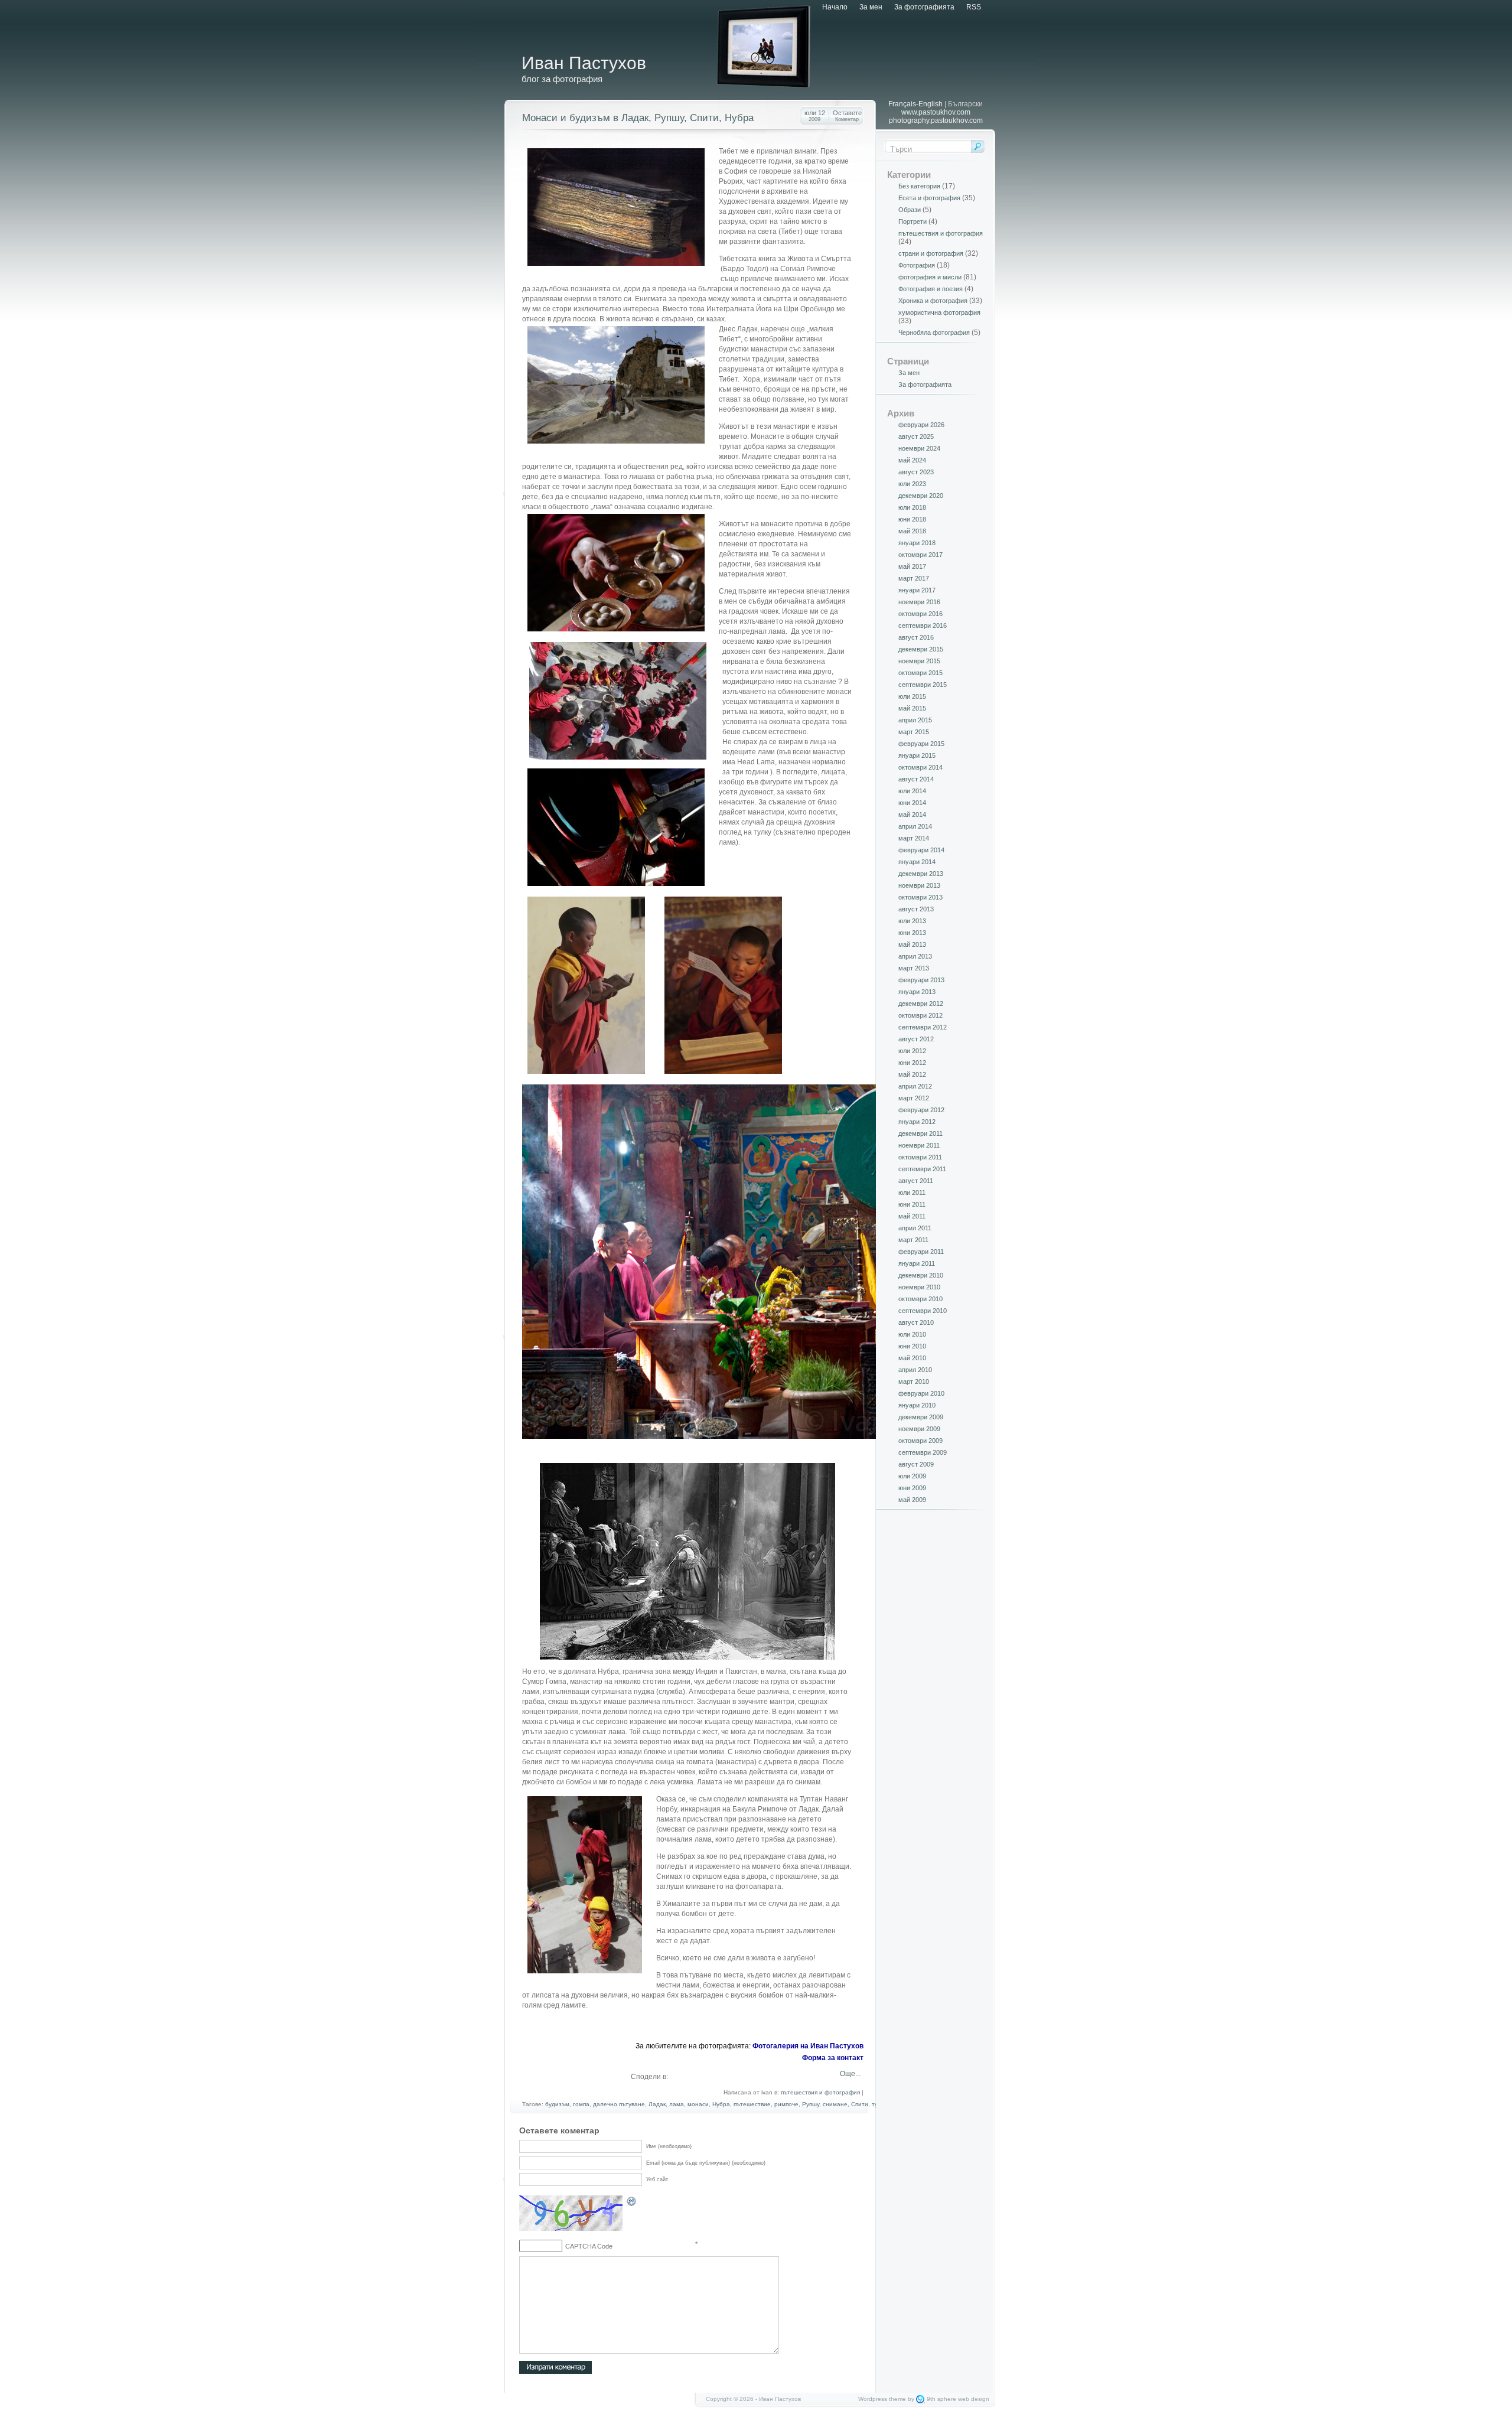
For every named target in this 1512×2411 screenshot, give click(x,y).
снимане (835, 2104)
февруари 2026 (921, 425)
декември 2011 (920, 1133)
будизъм (557, 2104)
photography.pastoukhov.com (936, 120)
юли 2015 (912, 696)
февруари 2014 (921, 850)
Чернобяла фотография (934, 333)
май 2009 (912, 1500)
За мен (871, 7)
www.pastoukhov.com (936, 112)
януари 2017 (917, 590)
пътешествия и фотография (820, 2092)
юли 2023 (912, 484)
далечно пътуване (619, 2104)
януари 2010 (917, 1405)
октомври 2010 (920, 1299)
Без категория (919, 186)
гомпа (581, 2104)
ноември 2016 (919, 602)
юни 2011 (912, 1204)
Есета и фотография (929, 198)
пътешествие (752, 2104)
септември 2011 (922, 1169)
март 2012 (914, 1098)
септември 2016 (923, 625)
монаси (698, 2104)
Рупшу (811, 2104)
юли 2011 (912, 1193)
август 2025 (916, 436)
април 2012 (915, 1086)
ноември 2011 (919, 1145)
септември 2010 (923, 1311)
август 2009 (916, 1464)
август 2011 (916, 1181)
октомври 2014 (920, 767)
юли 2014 (912, 791)
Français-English (915, 104)
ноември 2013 (919, 885)
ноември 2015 (919, 661)
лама (677, 2104)
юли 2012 (912, 1051)
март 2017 (914, 578)
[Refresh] (632, 2203)
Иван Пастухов (584, 63)
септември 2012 (923, 1027)
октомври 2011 (920, 1157)
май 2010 (912, 1358)
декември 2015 (921, 649)
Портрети (913, 221)
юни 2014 (912, 803)
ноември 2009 (919, 1429)
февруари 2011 (921, 1252)
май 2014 (912, 814)
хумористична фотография (939, 312)
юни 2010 (912, 1346)
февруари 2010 (921, 1393)
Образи (910, 210)
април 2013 (915, 956)
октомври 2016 (920, 614)
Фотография (917, 265)
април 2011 (915, 1228)
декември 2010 (921, 1275)
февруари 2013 (921, 980)
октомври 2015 (920, 673)
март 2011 (913, 1240)
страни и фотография (931, 253)
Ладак (657, 2104)
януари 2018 (917, 543)
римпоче (786, 2104)
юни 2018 (912, 519)
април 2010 (915, 1370)
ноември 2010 (919, 1287)
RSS (974, 7)
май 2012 (912, 1074)
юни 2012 (912, 1063)
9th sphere (941, 2399)
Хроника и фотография (933, 301)
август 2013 (916, 909)
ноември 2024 (919, 448)
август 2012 (916, 1039)
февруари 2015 (921, 744)
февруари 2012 (921, 1110)
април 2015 (915, 720)
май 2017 (912, 566)
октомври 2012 (920, 1015)
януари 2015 (917, 755)
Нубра (721, 2104)
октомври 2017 (920, 555)
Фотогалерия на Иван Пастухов (808, 2046)
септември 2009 (923, 1452)
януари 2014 (917, 862)
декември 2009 (921, 1417)
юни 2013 (912, 933)
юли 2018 (912, 507)
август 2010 (916, 1322)
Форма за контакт (833, 2058)
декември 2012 (921, 1004)
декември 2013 (921, 874)
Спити (860, 2104)
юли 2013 (912, 921)
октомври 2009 (920, 1441)
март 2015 (914, 732)
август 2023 (916, 472)
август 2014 (916, 779)
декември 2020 (921, 496)
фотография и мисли (930, 277)
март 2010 (914, 1382)
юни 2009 (912, 1488)
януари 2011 (917, 1263)
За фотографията (924, 7)
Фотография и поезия (931, 289)
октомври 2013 (920, 897)
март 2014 (914, 838)
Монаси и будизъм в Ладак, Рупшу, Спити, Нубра (638, 118)
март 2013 (914, 968)
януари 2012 (917, 1122)
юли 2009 (912, 1476)
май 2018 (912, 531)
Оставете (847, 116)
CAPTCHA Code (589, 2246)
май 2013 (912, 944)
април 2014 (915, 826)
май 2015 (912, 708)
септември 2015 (923, 685)
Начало (835, 7)
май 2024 (912, 460)
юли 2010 (912, 1334)
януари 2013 (917, 992)
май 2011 (912, 1216)
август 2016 (916, 637)
